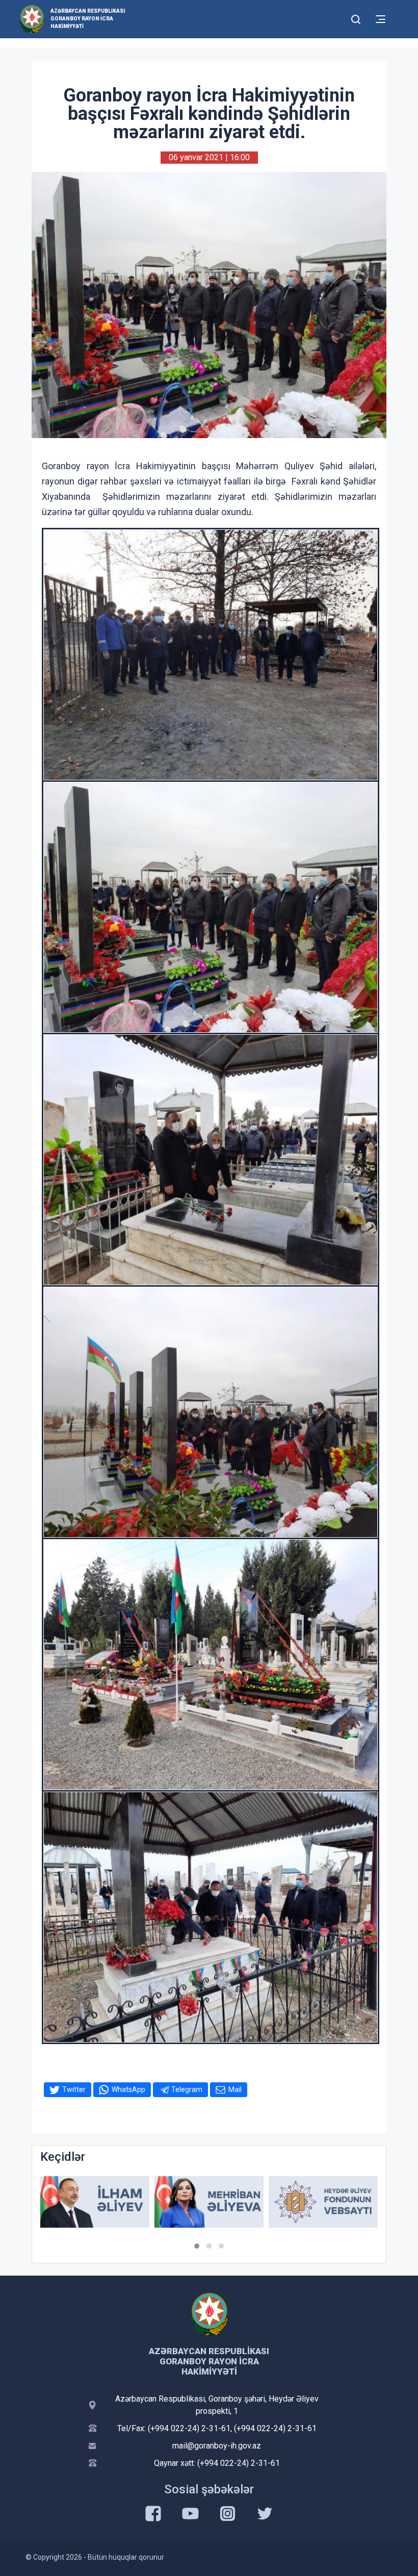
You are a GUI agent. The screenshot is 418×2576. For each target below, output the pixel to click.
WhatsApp (128, 2089)
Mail (235, 2089)
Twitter (74, 2089)
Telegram (187, 2089)
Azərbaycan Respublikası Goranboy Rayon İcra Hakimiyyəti (88, 19)
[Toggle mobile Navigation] (381, 19)
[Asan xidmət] (323, 2202)
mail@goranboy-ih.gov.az (217, 2446)
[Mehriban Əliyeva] (95, 2202)
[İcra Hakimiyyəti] (32, 19)
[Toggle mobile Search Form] (356, 18)
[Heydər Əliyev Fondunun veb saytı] (209, 2202)
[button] (197, 2246)
